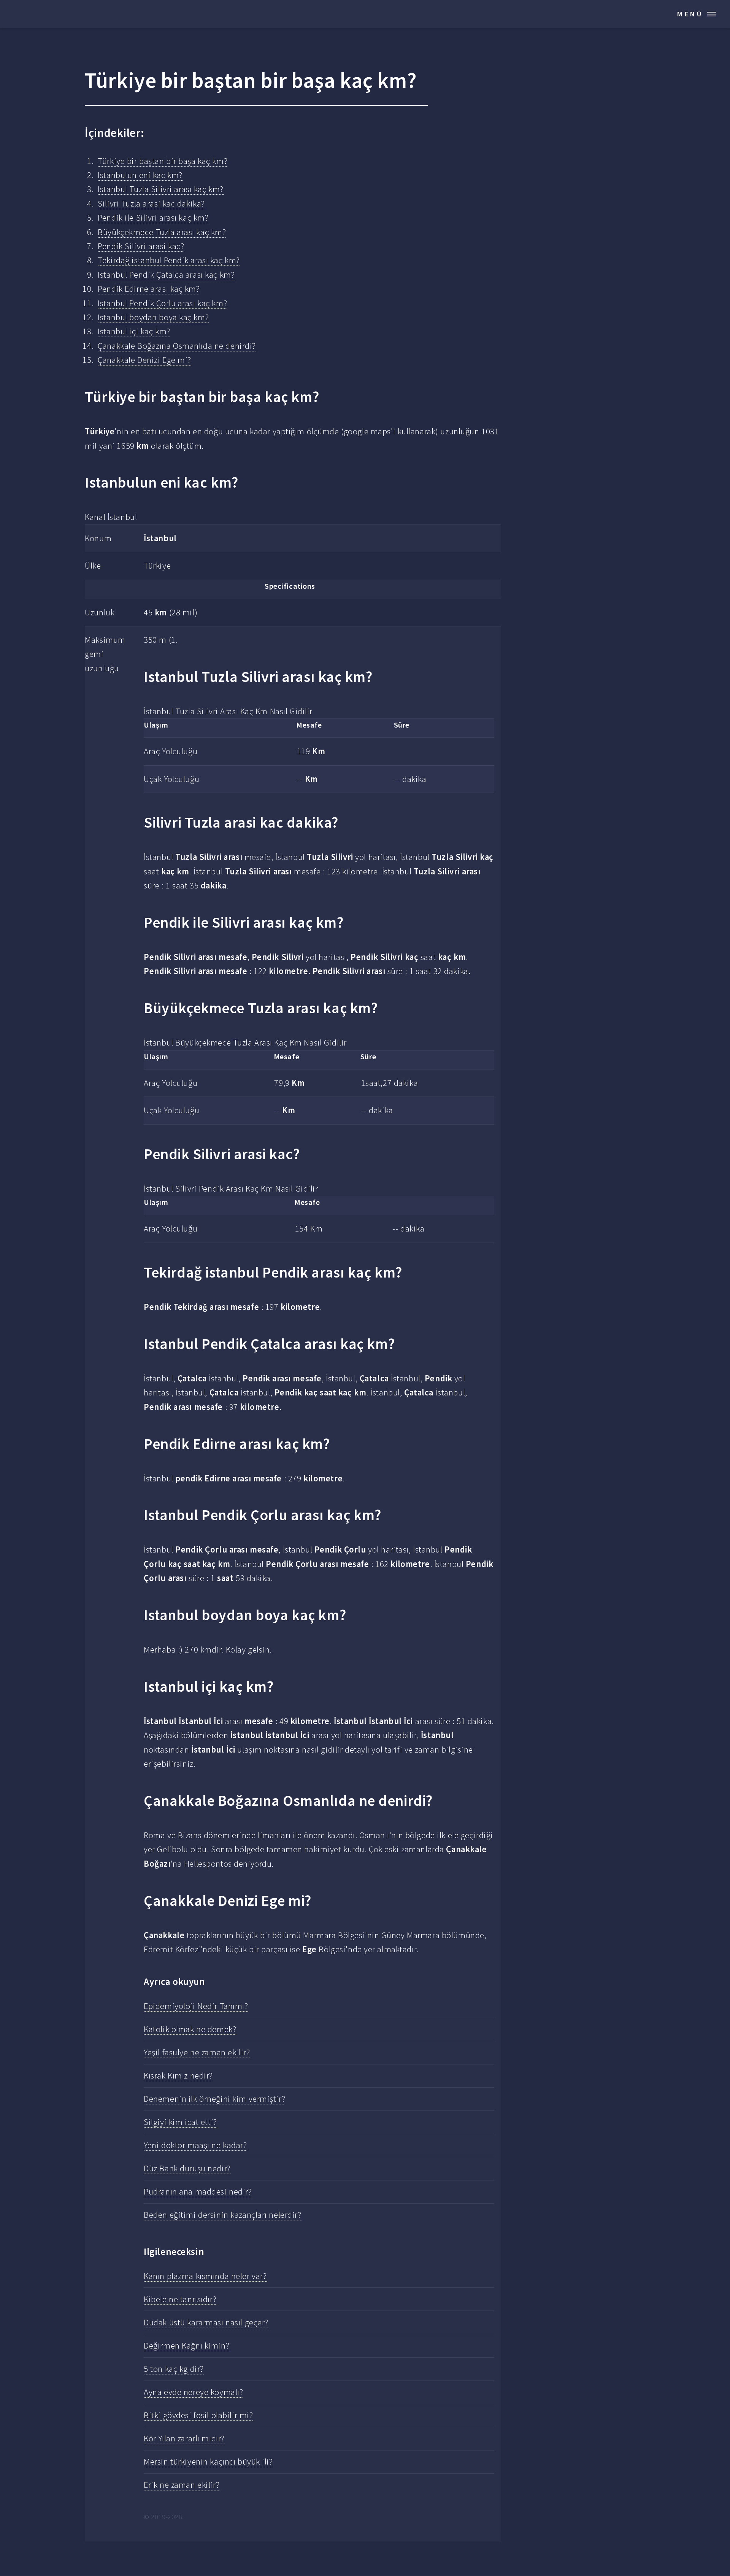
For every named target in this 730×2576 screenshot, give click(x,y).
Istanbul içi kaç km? (134, 331)
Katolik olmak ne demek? (190, 2029)
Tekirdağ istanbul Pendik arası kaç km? (169, 260)
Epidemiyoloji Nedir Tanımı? (196, 2006)
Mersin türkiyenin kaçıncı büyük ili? (208, 2462)
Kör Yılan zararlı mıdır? (184, 2438)
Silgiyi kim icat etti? (180, 2122)
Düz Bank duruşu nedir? (187, 2168)
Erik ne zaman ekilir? (182, 2485)
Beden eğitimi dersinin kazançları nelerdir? (222, 2215)
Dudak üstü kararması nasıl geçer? (206, 2322)
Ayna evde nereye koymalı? (193, 2392)
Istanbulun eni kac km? (140, 175)
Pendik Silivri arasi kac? (141, 246)
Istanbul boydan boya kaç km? (153, 317)
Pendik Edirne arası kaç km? (149, 289)
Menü (690, 14)
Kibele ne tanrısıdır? (180, 2299)
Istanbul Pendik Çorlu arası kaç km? (162, 303)
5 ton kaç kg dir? (174, 2369)
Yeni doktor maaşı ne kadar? (195, 2145)
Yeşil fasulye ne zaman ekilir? (197, 2052)
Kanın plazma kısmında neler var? (205, 2276)
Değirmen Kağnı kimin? (186, 2346)
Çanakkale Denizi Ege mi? (144, 360)
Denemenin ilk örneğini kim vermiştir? (214, 2099)
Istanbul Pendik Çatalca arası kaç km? (166, 275)
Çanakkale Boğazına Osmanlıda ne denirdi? (177, 346)
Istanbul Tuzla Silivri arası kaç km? (160, 189)
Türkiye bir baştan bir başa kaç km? (163, 161)
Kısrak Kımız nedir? (178, 2075)
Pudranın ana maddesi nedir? (198, 2191)
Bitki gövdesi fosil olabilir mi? (198, 2415)
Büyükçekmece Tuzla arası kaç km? (162, 232)
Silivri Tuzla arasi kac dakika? (151, 203)
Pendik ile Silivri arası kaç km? (153, 218)
